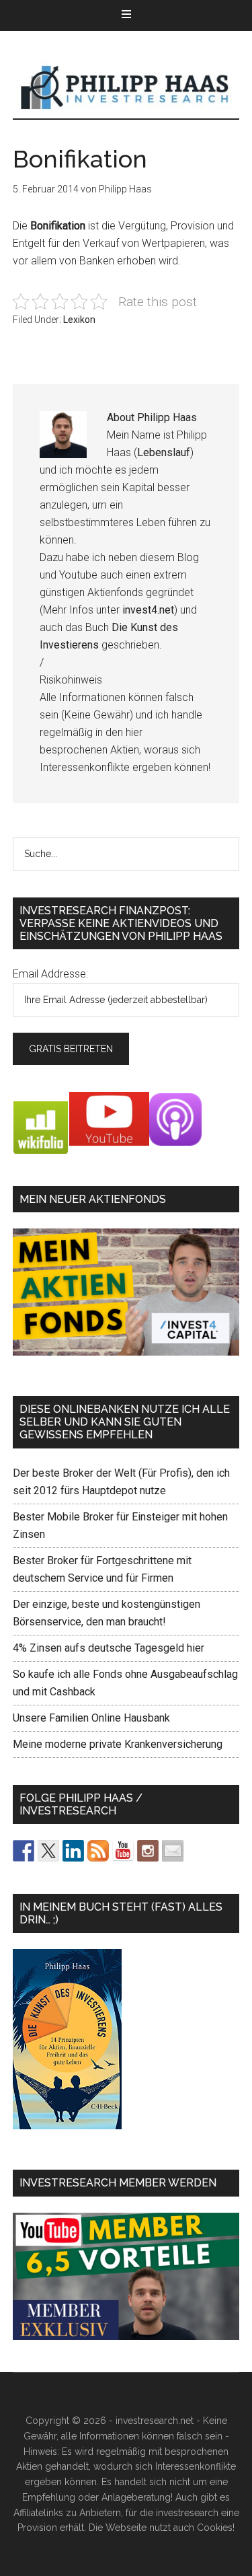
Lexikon (79, 320)
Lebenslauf (164, 452)
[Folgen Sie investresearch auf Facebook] (24, 1851)
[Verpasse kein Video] (123, 1851)
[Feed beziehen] (98, 1851)
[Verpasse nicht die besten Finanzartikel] (173, 1851)
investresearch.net (126, 88)
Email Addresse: (50, 974)
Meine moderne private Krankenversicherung (118, 1744)
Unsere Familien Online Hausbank (91, 1718)
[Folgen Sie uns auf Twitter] (48, 1851)
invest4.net (148, 610)
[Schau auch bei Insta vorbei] (148, 1851)
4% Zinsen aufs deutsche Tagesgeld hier (109, 1648)
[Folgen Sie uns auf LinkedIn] (73, 1851)
